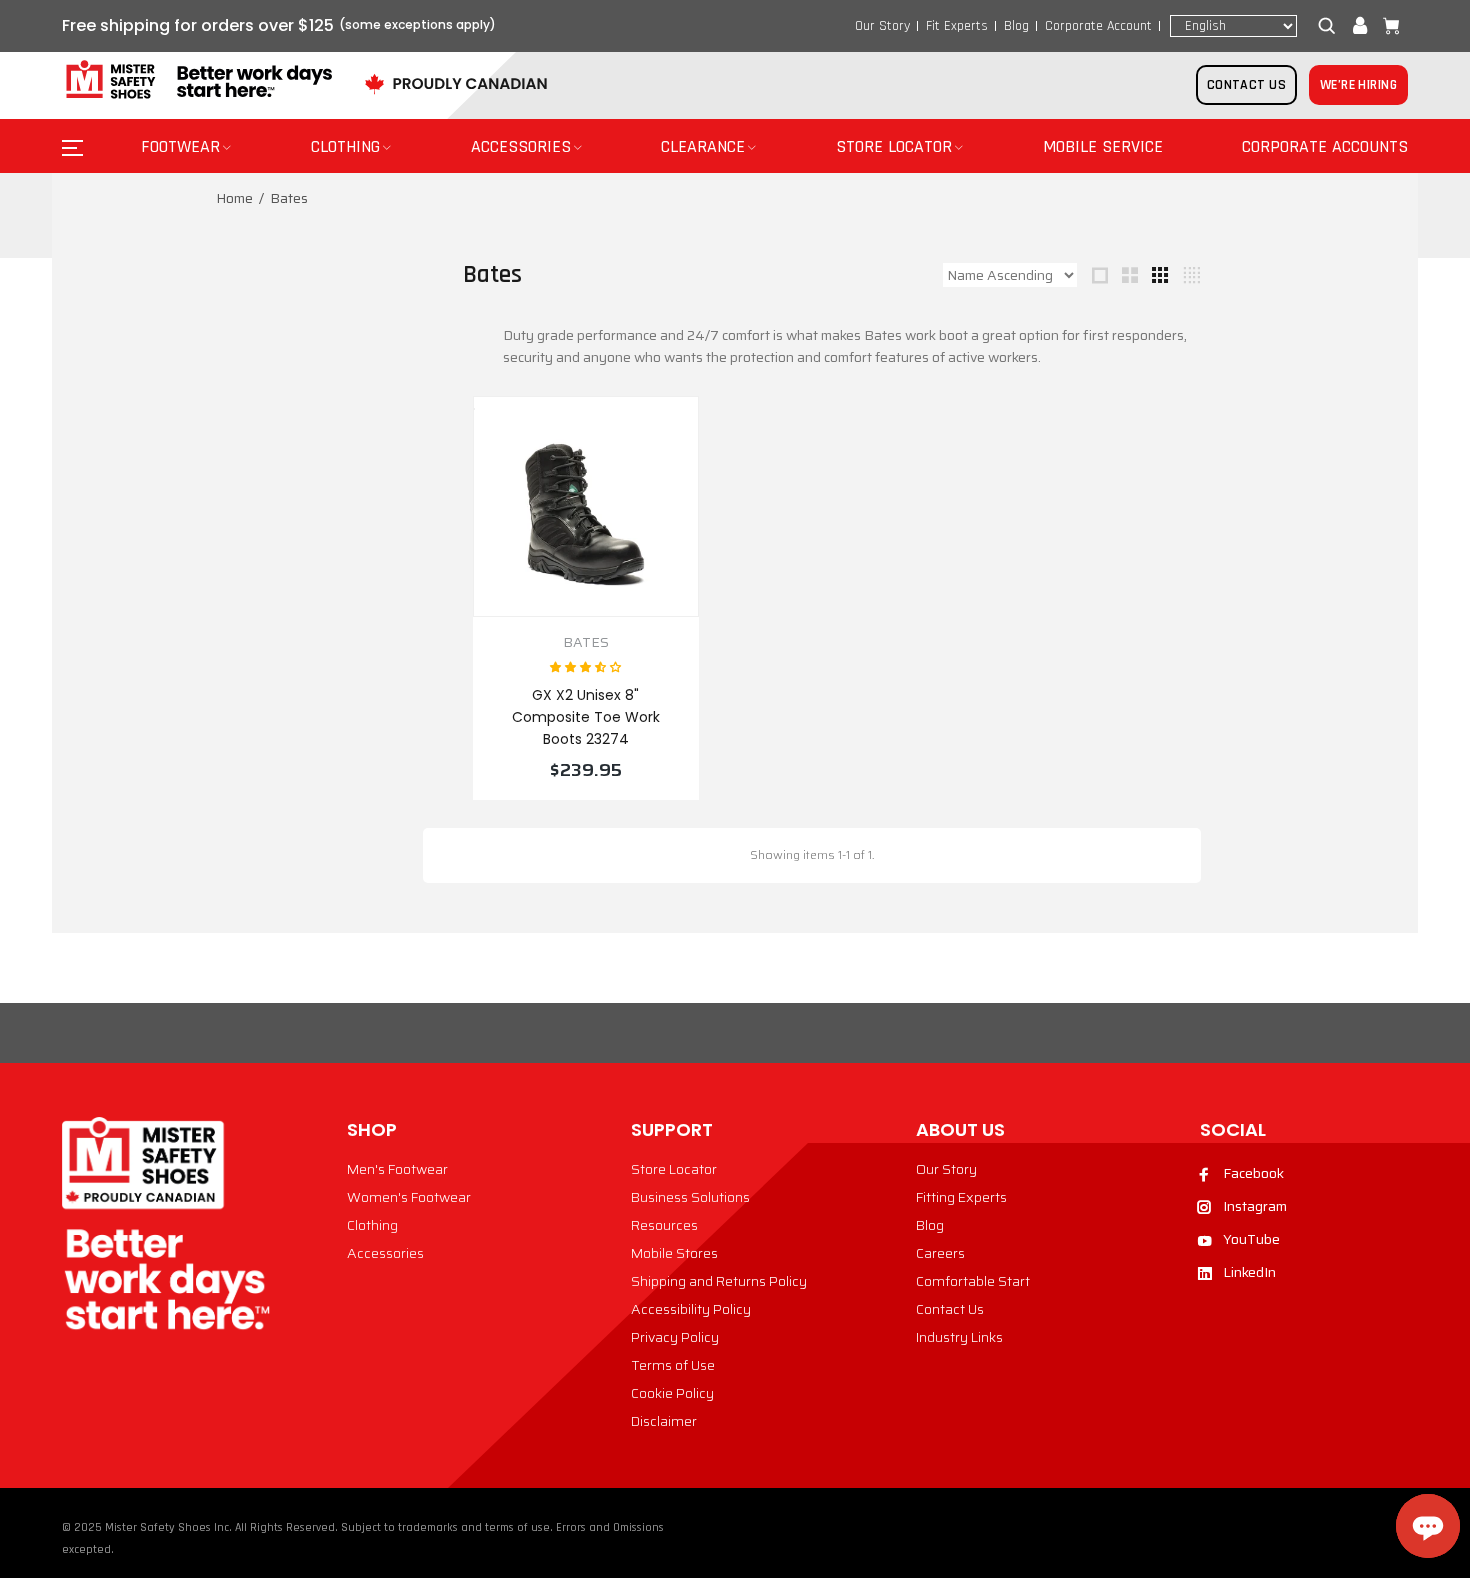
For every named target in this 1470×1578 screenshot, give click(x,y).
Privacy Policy (675, 1337)
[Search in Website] (1331, 26)
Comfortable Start (973, 1281)
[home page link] (197, 80)
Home (234, 198)
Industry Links (959, 1337)
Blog (1016, 26)
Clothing (372, 1225)
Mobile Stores (674, 1253)
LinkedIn (1249, 1272)
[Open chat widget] (1428, 1526)
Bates (586, 642)
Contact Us (950, 1309)
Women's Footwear (409, 1197)
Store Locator (674, 1169)
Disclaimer (664, 1421)
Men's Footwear (397, 1169)
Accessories (385, 1253)
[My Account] (1360, 26)
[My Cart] (1387, 26)
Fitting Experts (961, 1197)
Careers (940, 1253)
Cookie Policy (672, 1393)
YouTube (1251, 1239)
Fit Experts (957, 26)
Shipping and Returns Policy (719, 1281)
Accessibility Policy (691, 1309)
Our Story (882, 26)
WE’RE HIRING (1358, 85)
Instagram (1255, 1206)
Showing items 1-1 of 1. (812, 854)
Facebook (1253, 1173)
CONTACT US (1246, 85)
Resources (664, 1225)
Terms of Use (673, 1365)
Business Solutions (690, 1197)
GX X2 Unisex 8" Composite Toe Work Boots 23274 (586, 717)
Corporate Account (1098, 26)
